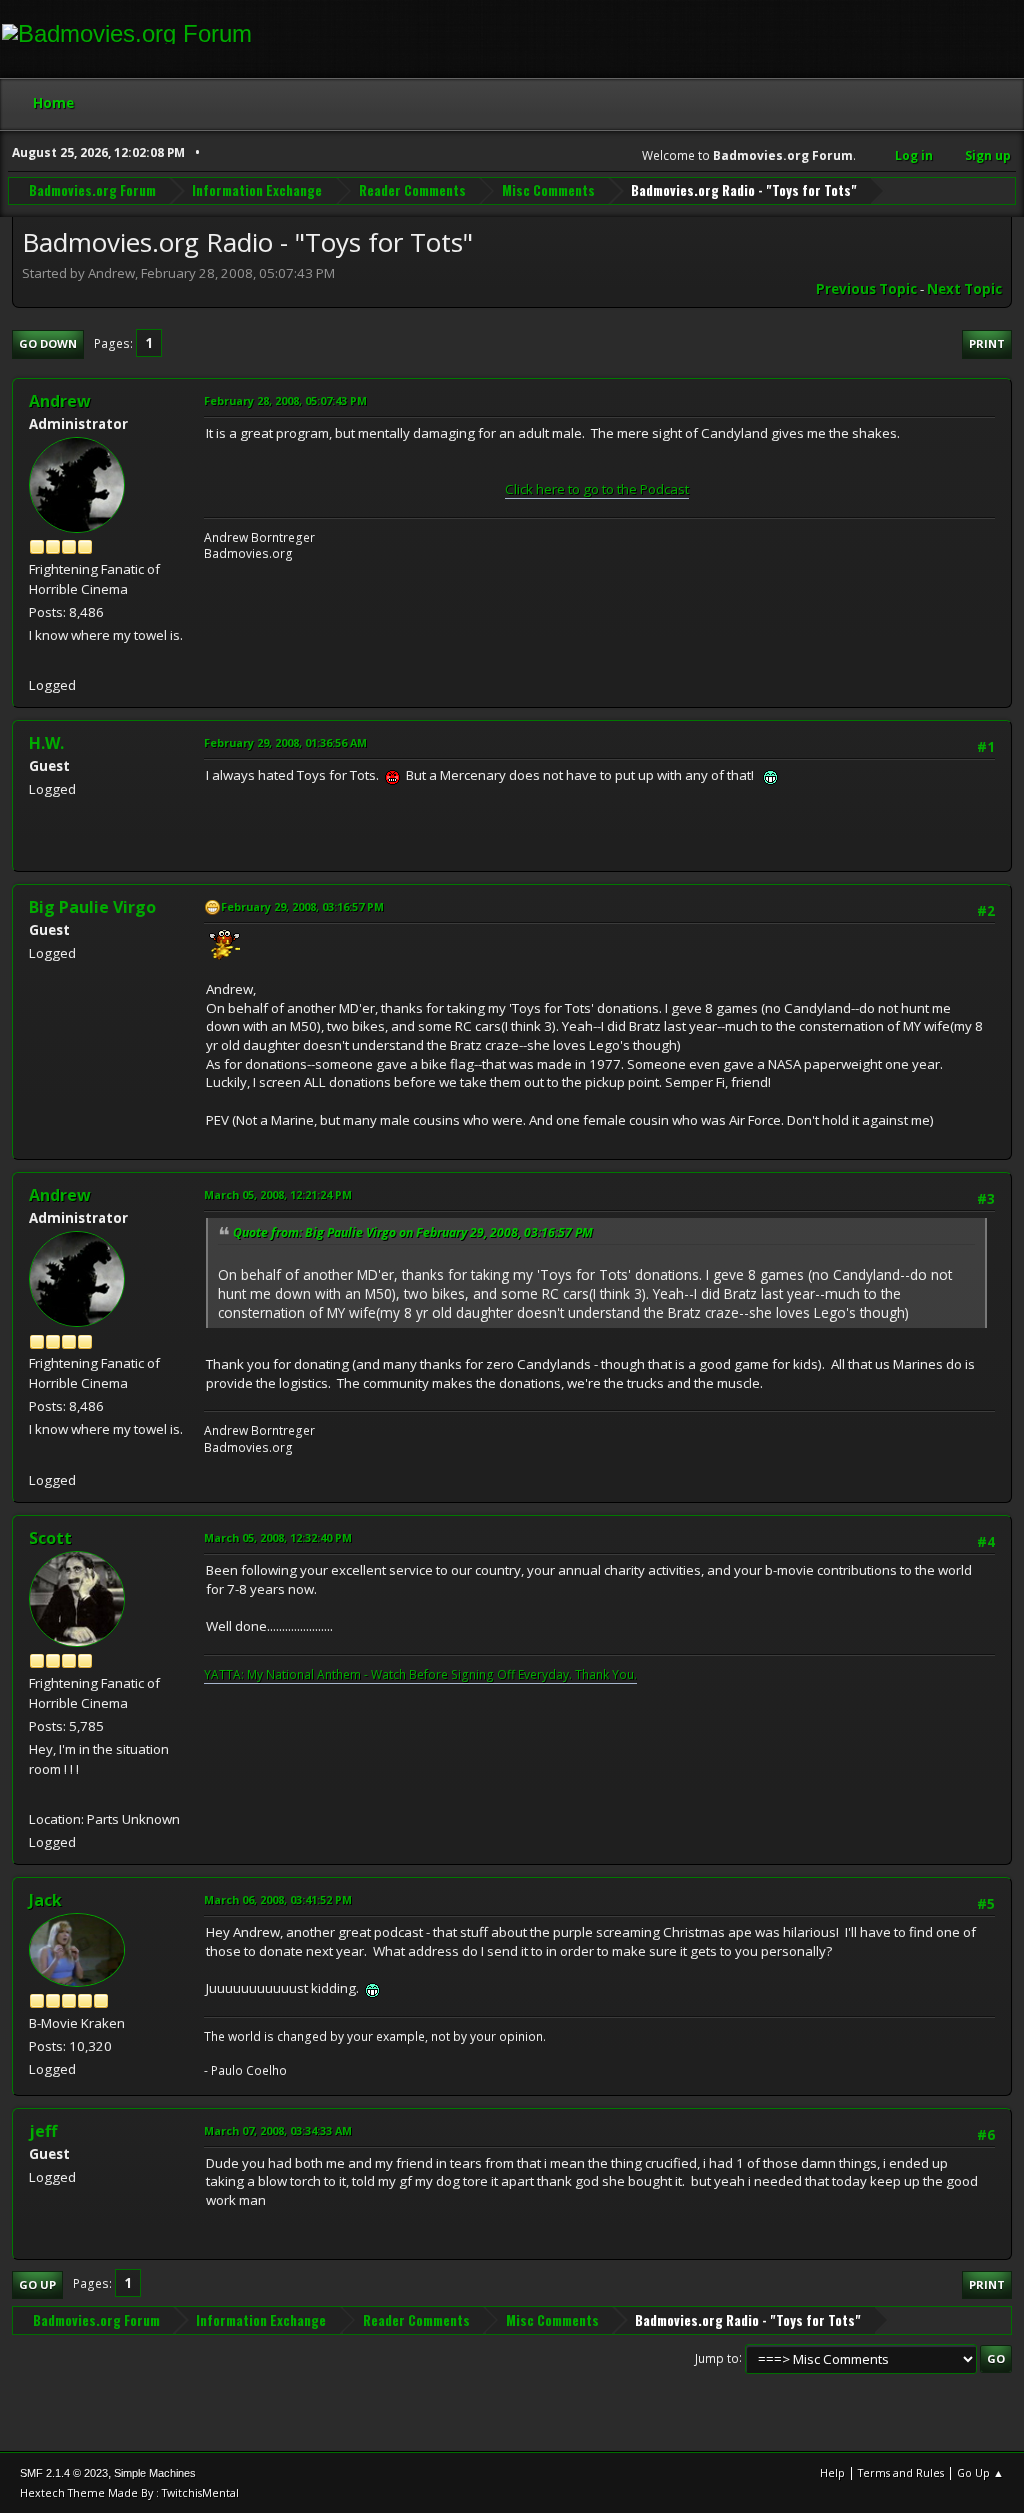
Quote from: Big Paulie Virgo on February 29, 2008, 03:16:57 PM (413, 1232)
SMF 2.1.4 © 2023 (64, 2473)
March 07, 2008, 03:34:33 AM (278, 2130)
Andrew (60, 401)
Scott (50, 1538)
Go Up (37, 2284)
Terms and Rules (901, 2472)
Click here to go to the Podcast (597, 489)
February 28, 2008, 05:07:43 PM (285, 400)
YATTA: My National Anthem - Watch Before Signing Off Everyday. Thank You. (420, 1674)
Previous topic (866, 289)
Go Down (48, 343)
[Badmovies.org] (37, 661)
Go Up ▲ (980, 2472)
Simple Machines (155, 2473)
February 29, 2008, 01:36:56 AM (285, 742)
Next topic (964, 289)
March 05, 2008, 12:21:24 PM (278, 1194)
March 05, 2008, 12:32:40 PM (278, 1537)
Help (832, 2472)
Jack (45, 1900)
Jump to (717, 2357)
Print (987, 343)
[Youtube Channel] (37, 1795)
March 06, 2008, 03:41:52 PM (278, 1899)
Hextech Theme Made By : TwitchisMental (129, 2492)
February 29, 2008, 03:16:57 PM (302, 906)
